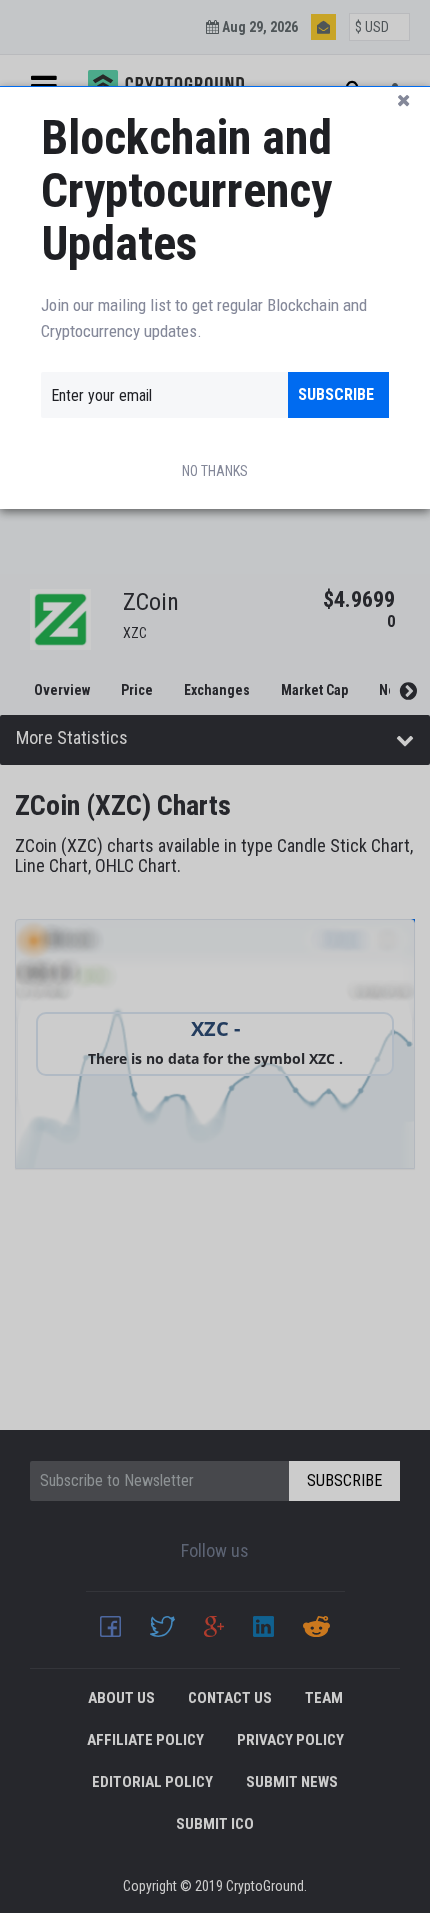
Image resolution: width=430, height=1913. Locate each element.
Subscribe (336, 394)
